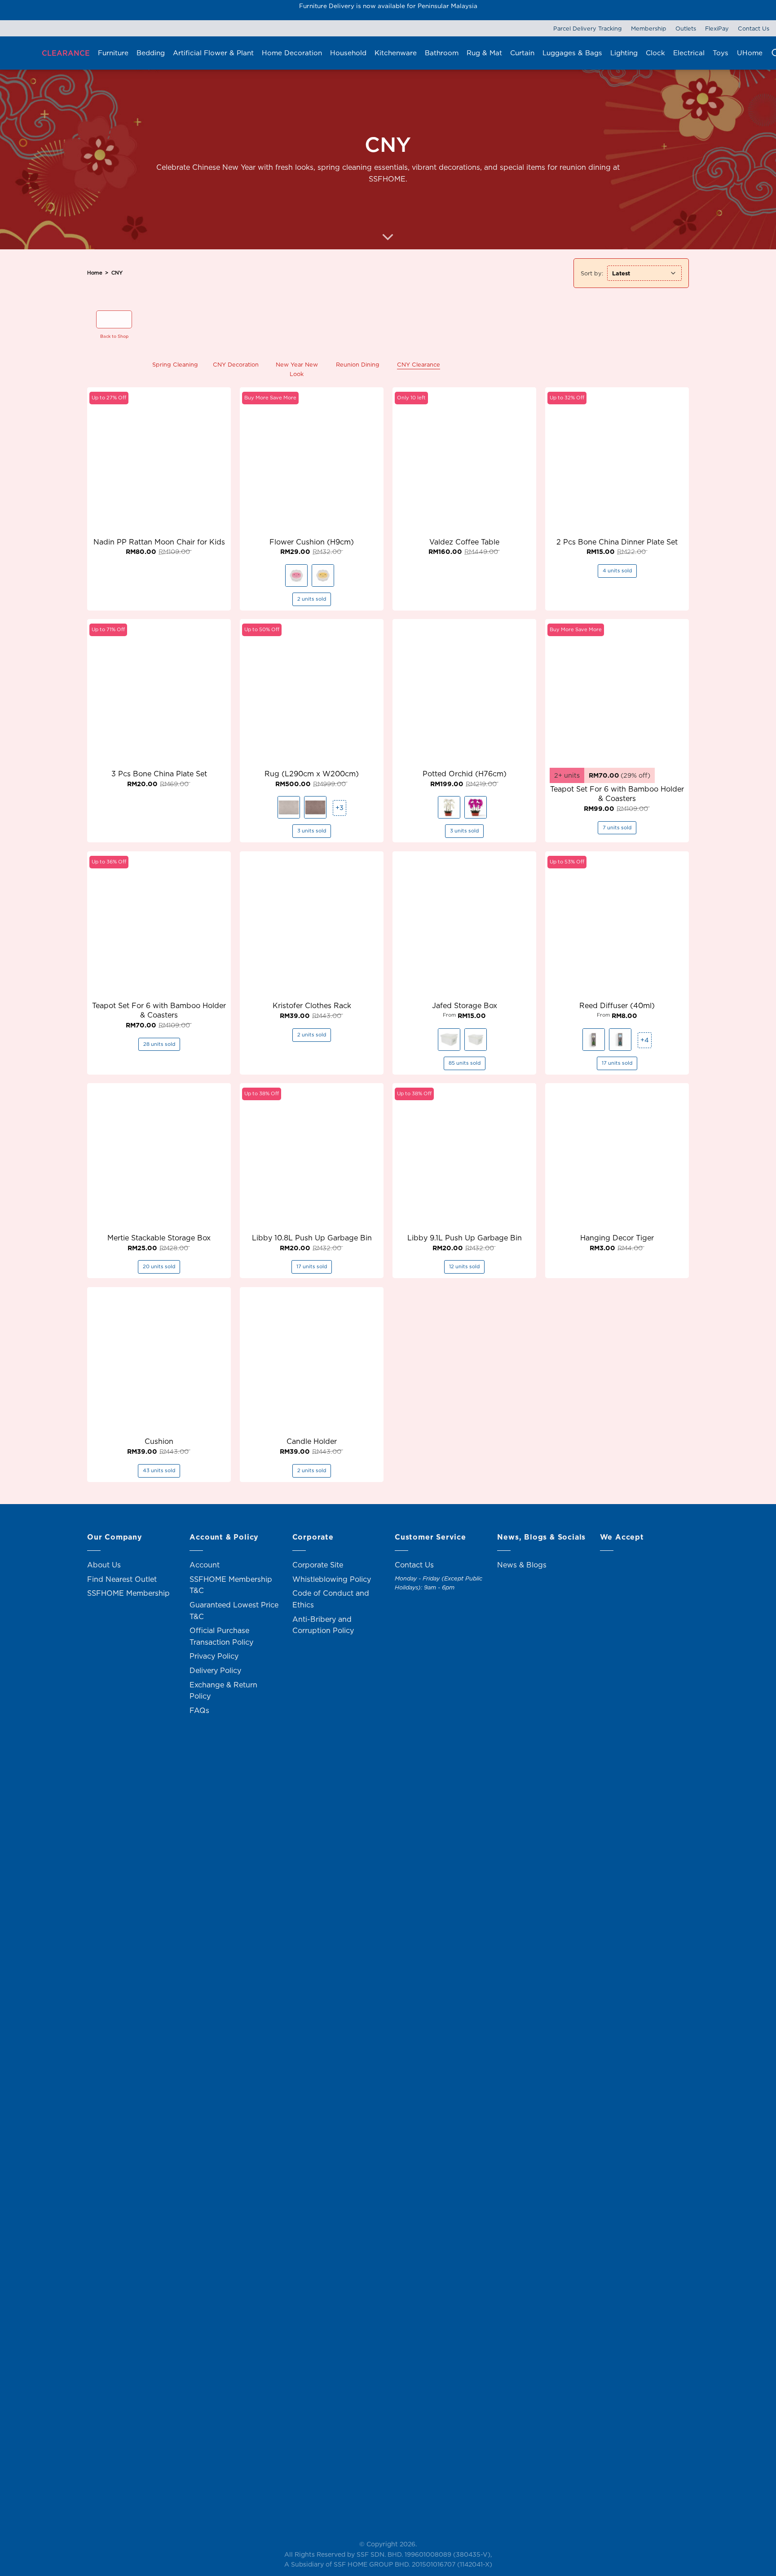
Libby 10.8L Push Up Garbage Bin (312, 1238)
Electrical (689, 53)
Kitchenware (396, 53)
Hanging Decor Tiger (617, 1238)
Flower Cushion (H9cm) (312, 542)
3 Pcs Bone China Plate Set (159, 774)
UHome (750, 53)
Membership (649, 28)
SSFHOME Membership (128, 1593)
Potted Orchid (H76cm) (465, 774)
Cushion (159, 1441)
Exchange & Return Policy (223, 1691)
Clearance (66, 53)
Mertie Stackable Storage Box (159, 1238)
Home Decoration (292, 53)
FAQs (199, 1710)
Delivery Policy (215, 1670)
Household (348, 53)
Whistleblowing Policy (332, 1579)
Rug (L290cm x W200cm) (312, 774)
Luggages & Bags (572, 53)
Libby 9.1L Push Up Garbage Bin (465, 1238)
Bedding (151, 53)
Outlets (686, 28)
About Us (104, 1565)
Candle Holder (312, 1441)
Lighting (624, 53)
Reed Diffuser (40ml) (617, 1006)
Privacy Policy (214, 1656)
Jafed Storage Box (465, 1006)
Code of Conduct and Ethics (331, 1599)
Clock (655, 53)
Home (95, 273)
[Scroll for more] (388, 238)
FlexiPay (717, 28)
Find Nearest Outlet (122, 1579)
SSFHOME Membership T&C (231, 1585)
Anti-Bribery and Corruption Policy (323, 1625)
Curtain (522, 53)
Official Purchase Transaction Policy (221, 1636)
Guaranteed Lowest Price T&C (234, 1611)
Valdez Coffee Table (464, 542)
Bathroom (442, 53)
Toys (721, 53)
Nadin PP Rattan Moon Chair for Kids (159, 542)
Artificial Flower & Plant (213, 53)
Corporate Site (318, 1565)
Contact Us (754, 28)
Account (205, 1565)
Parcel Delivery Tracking (588, 28)
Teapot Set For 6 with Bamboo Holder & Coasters (617, 794)
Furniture (113, 53)
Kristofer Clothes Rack (312, 1006)
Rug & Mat (484, 53)
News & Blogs (522, 1565)
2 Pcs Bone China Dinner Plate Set (617, 542)
